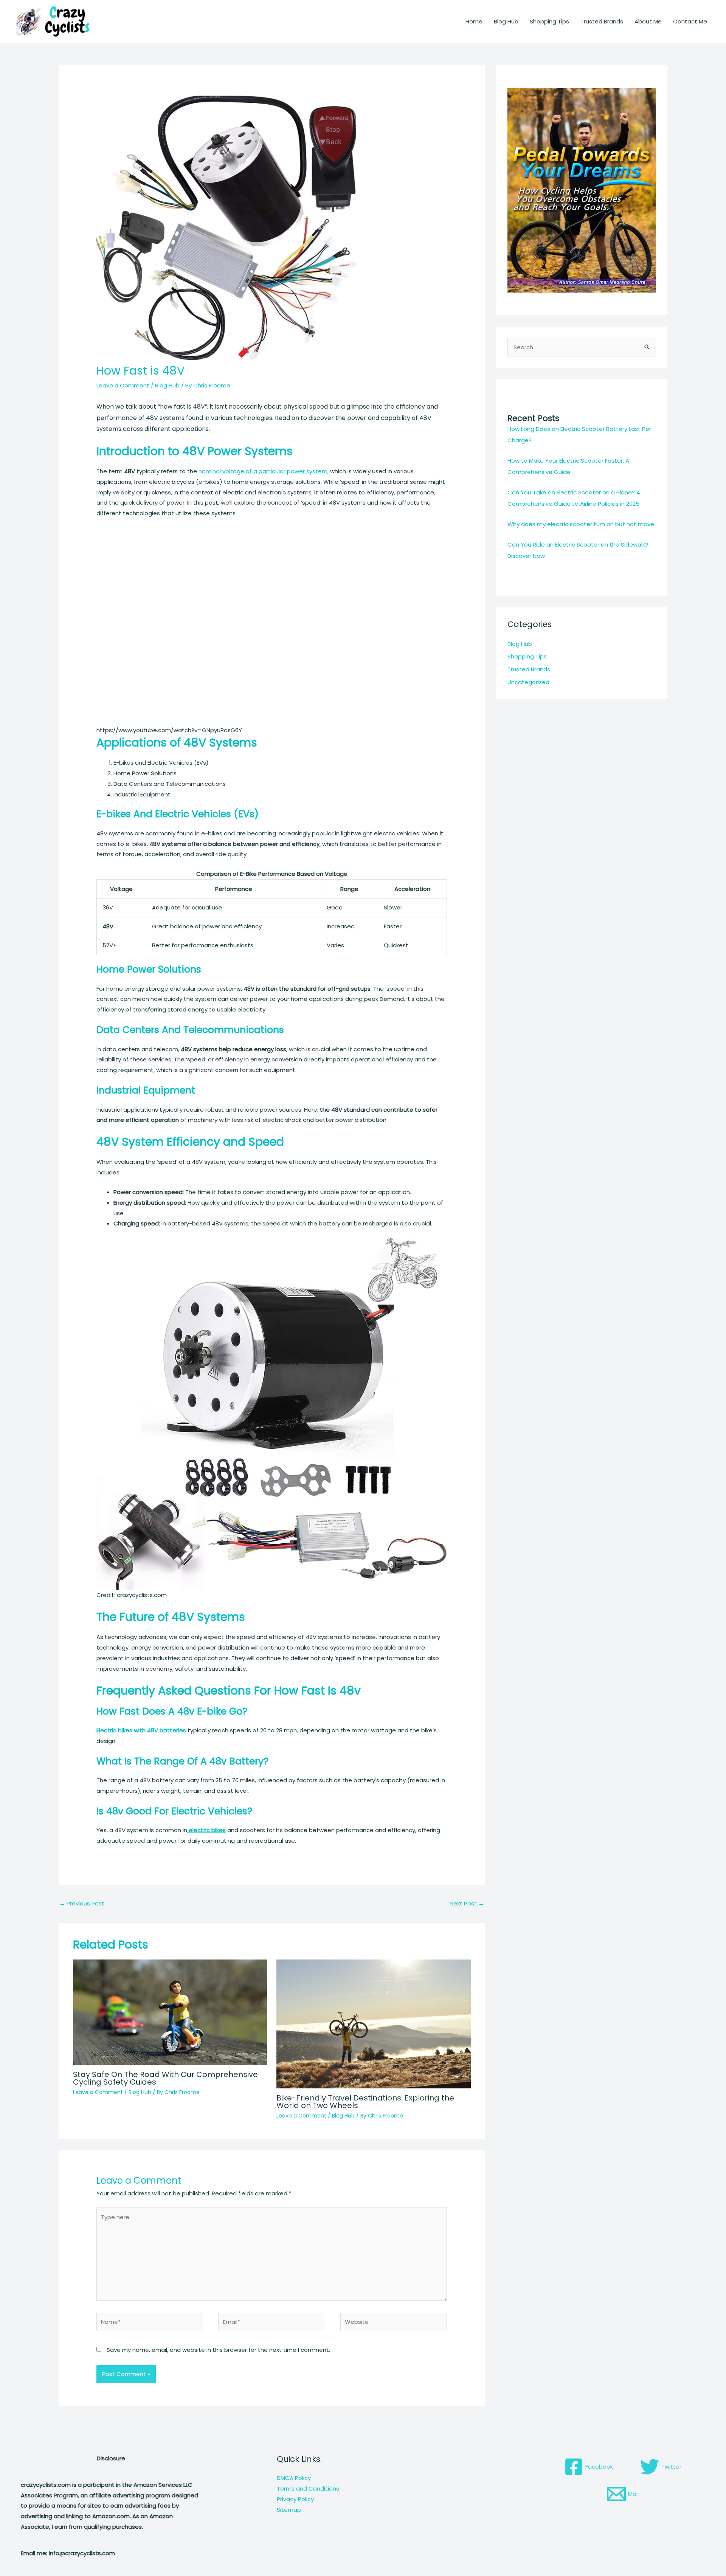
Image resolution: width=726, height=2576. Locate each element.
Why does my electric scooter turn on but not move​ (581, 524)
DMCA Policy (294, 2478)
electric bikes (206, 1830)
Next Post (467, 1903)
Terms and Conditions (308, 2488)
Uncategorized (528, 682)
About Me (648, 21)
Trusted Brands (602, 21)
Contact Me (690, 21)
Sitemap (289, 2510)
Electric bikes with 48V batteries (141, 1730)
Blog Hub (506, 21)
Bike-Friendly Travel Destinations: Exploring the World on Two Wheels (365, 2102)
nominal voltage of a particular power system (263, 471)
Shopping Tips (549, 21)
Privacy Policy (295, 2499)
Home (474, 21)
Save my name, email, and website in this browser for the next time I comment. (218, 2350)
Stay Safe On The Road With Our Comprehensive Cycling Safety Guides (165, 2078)
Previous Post (82, 1903)
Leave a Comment (123, 385)
